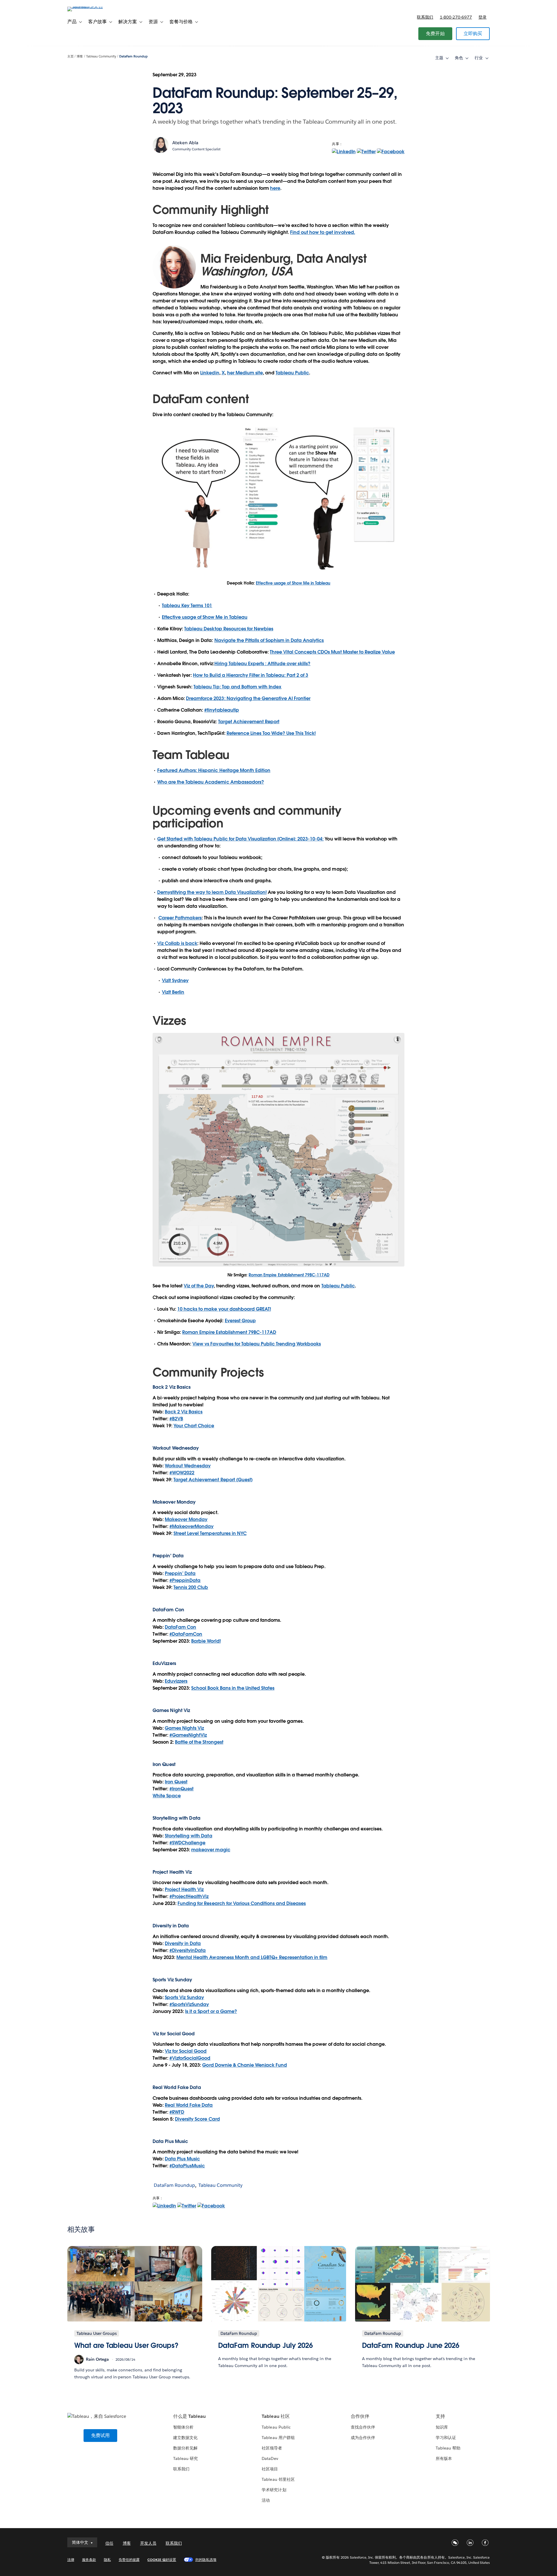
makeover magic (211, 1850)
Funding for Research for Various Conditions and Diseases (242, 1903)
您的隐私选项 (206, 2560)
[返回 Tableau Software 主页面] (92, 7)
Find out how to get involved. (323, 232)
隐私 (107, 2560)
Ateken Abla (185, 143)
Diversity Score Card (197, 2119)
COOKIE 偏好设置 (162, 2560)
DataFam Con (180, 1627)
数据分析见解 (185, 2448)
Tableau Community (101, 56)
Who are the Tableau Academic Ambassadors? (211, 782)
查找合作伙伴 (363, 2427)
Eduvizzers (176, 1681)
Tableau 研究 (186, 2458)
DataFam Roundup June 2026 (411, 2345)
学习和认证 (446, 2438)
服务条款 (89, 2560)
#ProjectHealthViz (189, 1896)
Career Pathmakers (180, 918)
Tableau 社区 (276, 2416)
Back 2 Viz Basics (184, 1412)
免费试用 (101, 2435)
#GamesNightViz (188, 1735)
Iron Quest (176, 1782)
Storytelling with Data (188, 1836)
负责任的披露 (129, 2560)
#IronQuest (181, 1789)
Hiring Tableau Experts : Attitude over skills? (263, 664)
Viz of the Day (199, 1286)
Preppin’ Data (180, 1573)
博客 (80, 56)
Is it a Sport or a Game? (211, 2011)
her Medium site (245, 373)
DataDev (270, 2458)
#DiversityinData (188, 1950)
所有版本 (444, 2458)
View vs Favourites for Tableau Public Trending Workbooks (257, 1344)
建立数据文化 (185, 2438)
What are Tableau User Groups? (126, 2345)
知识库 (442, 2427)
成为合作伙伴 (363, 2438)
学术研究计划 (274, 2490)
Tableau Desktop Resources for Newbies (229, 629)
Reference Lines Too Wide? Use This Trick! (271, 733)
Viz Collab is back (177, 943)
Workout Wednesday (188, 1466)
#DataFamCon (186, 1634)
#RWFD (177, 2112)
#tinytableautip (221, 710)
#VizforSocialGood (190, 2058)
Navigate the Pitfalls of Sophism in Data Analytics (269, 640)
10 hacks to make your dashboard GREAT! (224, 1309)
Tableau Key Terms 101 (187, 606)
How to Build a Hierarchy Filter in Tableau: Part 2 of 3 (251, 675)
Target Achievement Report (249, 722)
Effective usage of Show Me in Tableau (293, 583)
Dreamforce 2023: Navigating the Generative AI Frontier (248, 698)
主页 (70, 56)
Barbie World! (206, 1641)
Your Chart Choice (194, 1426)
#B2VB (176, 1419)
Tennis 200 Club (191, 1587)
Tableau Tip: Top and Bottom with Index (237, 687)
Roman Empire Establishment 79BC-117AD (289, 1275)
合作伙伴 (360, 2416)
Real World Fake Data (177, 2087)
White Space (167, 1796)
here (275, 188)
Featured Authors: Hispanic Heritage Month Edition (214, 770)
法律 (71, 2560)
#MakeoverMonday (191, 1526)
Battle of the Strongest (199, 1742)
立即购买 (473, 34)
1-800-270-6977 (456, 17)
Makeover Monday (186, 1519)
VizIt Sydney (175, 981)
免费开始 (435, 34)
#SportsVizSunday (189, 2004)
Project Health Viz (184, 1889)
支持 (440, 2416)
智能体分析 (183, 2427)
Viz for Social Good (174, 2034)
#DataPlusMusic (187, 2166)
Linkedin (210, 373)
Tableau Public (292, 373)
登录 (482, 17)
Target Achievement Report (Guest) (213, 1480)
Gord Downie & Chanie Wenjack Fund (245, 2065)
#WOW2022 (182, 1473)
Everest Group (240, 1321)
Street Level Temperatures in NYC (210, 1533)
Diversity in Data (171, 1926)
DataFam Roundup (133, 56)
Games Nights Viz (184, 1728)
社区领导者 (272, 2448)
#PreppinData (185, 1580)
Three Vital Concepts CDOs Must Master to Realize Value (332, 652)
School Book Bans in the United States (233, 1688)
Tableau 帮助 (448, 2448)
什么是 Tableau (189, 2416)
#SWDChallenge (187, 1843)
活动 (266, 2500)
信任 (109, 2543)
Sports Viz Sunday (184, 1997)
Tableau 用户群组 (278, 2438)
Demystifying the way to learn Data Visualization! (212, 892)
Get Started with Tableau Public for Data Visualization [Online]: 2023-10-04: (240, 839)
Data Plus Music (182, 2159)
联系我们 (425, 17)
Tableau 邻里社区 (278, 2479)
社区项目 (270, 2469)
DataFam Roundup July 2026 (266, 2345)
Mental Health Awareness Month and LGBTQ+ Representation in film (252, 1957)
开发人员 (148, 2543)
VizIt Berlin (173, 992)
